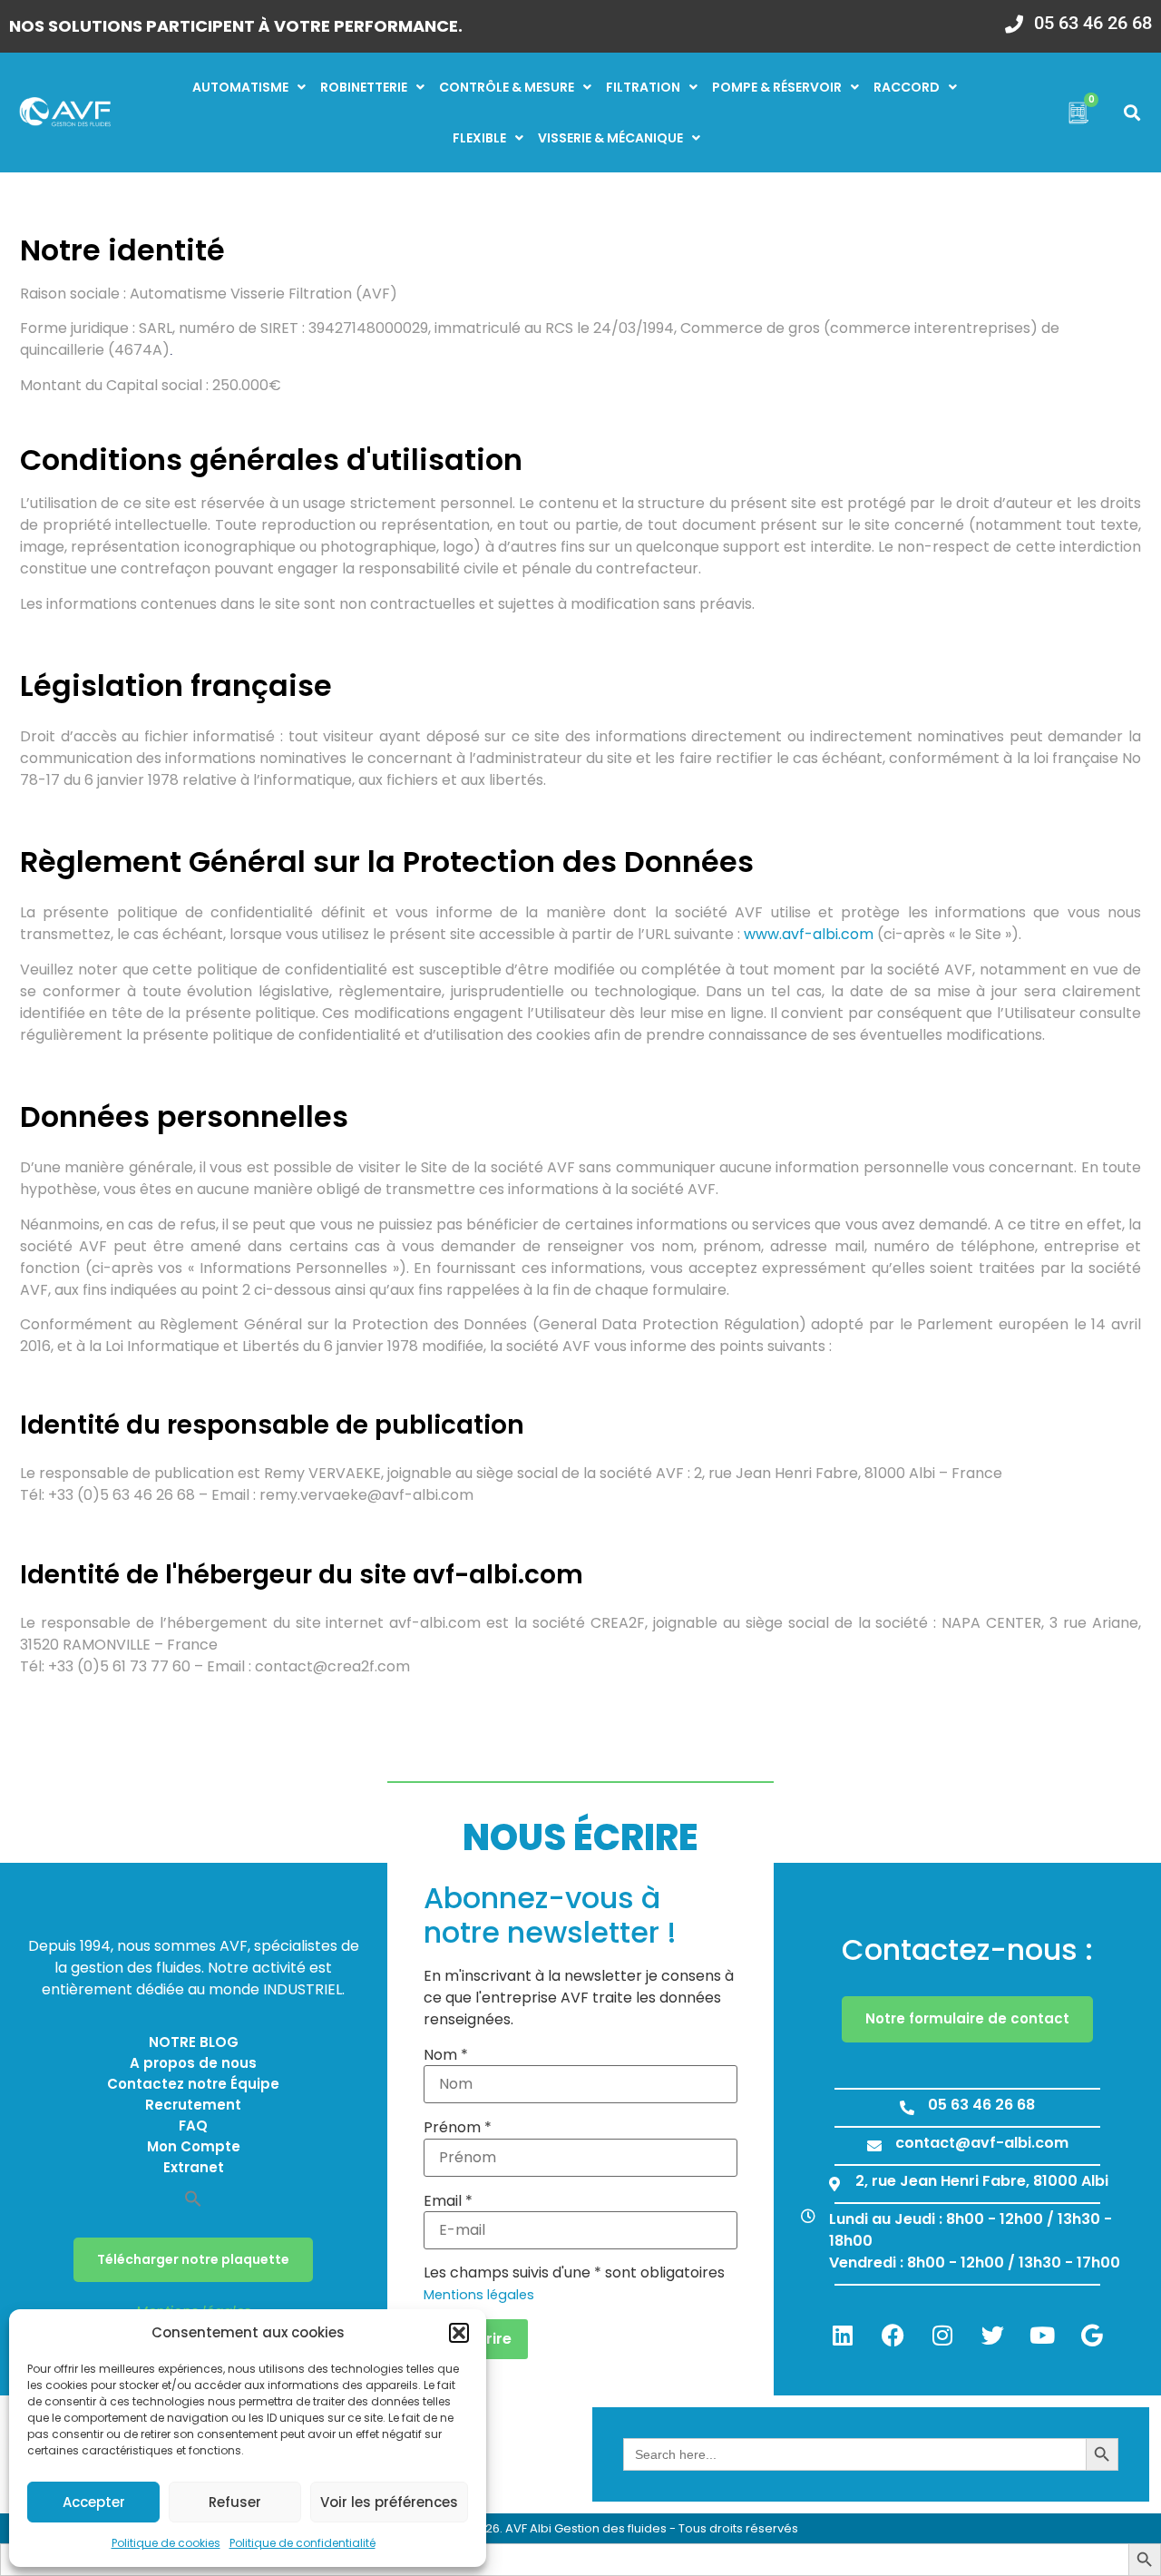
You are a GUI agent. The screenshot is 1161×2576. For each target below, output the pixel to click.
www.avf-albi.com (809, 934)
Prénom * (458, 2128)
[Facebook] (893, 2336)
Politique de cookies (166, 2543)
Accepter (94, 2502)
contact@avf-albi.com (982, 2143)
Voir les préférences (389, 2502)
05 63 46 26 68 (1093, 23)
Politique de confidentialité (302, 2543)
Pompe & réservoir (777, 87)
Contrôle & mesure (507, 87)
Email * (448, 2201)
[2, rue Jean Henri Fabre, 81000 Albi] (834, 2184)
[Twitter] (992, 2336)
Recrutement (193, 2105)
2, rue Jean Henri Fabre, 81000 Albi (982, 2181)
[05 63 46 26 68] (1014, 18)
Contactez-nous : (967, 1949)
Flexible (479, 138)
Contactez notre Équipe (193, 2084)
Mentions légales (479, 2295)
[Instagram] (942, 2336)
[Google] (1092, 2336)
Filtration (643, 87)
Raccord (907, 87)
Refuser (235, 2502)
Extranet (194, 2167)
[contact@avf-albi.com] (874, 2146)
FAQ (193, 2125)
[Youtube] (1042, 2336)
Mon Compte (194, 2146)
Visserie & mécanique (610, 138)
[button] (459, 2333)
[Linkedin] (843, 2336)
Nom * (446, 2055)
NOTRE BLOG (194, 2042)
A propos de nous (193, 2063)
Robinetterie (364, 87)
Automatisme (240, 87)
